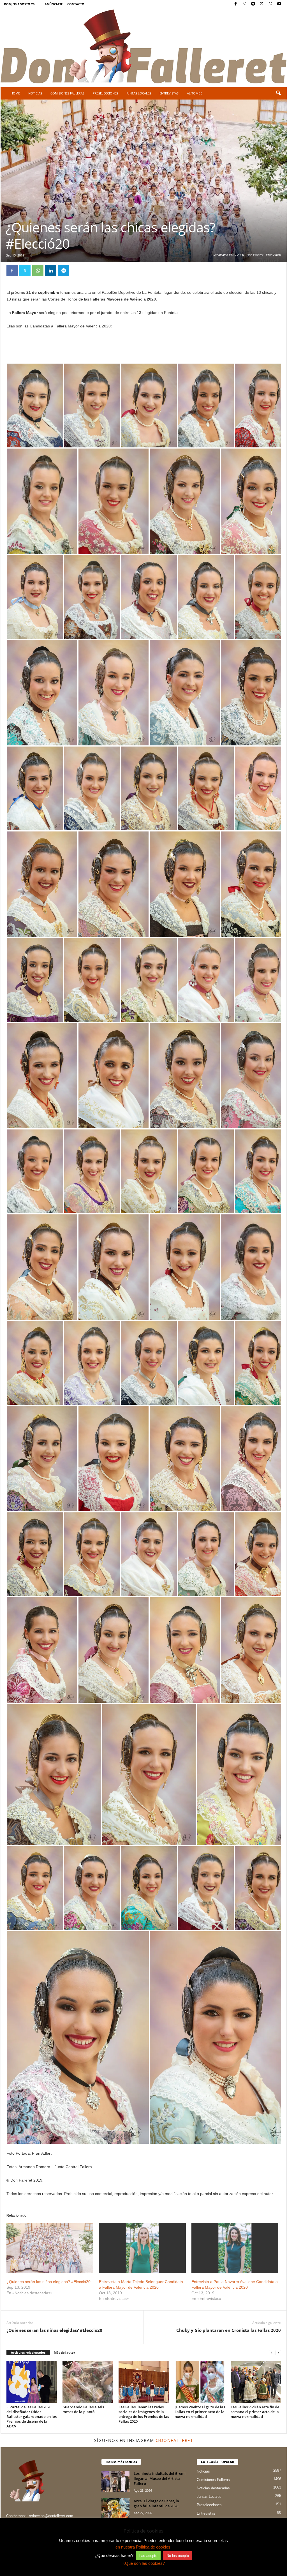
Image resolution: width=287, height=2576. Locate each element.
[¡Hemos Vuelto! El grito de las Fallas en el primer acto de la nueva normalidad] (200, 2382)
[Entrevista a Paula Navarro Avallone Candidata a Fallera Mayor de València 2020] (235, 2248)
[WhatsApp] (270, 4)
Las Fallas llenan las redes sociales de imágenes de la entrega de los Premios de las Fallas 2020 (144, 2414)
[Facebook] (236, 4)
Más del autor (64, 2352)
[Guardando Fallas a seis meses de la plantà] (88, 2382)
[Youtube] (279, 4)
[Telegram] (253, 4)
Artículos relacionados (28, 2352)
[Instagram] (244, 4)
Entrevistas (169, 93)
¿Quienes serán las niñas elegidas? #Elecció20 (48, 2282)
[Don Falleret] (144, 47)
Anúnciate (54, 4)
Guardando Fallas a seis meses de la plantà (83, 2409)
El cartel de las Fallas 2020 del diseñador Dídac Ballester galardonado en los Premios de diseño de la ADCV (32, 2416)
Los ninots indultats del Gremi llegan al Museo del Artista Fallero (160, 2478)
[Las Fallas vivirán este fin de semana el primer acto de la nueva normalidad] (256, 2382)
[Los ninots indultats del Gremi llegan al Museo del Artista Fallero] (115, 2481)
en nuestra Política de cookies (143, 2547)
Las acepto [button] (148, 2556)
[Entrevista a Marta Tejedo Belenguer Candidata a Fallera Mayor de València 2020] (142, 2248)
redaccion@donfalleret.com (51, 2516)
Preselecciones (105, 93)
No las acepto (178, 2556)
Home (15, 93)
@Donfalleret (174, 2440)
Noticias (35, 93)
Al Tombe (195, 93)
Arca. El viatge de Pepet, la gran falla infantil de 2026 (156, 2503)
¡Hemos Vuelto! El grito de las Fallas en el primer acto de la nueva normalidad (200, 2412)
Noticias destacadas (213, 2488)
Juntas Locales (139, 93)
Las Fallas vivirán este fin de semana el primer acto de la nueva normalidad (255, 2412)
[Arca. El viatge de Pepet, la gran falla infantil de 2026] (115, 2509)
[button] (278, 93)
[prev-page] (272, 2353)
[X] (262, 4)
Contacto (76, 4)
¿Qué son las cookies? (144, 2563)
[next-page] (278, 2353)
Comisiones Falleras (67, 93)
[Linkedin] (51, 271)
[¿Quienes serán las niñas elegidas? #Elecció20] (50, 2248)
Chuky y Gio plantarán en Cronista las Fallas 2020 (229, 2330)
